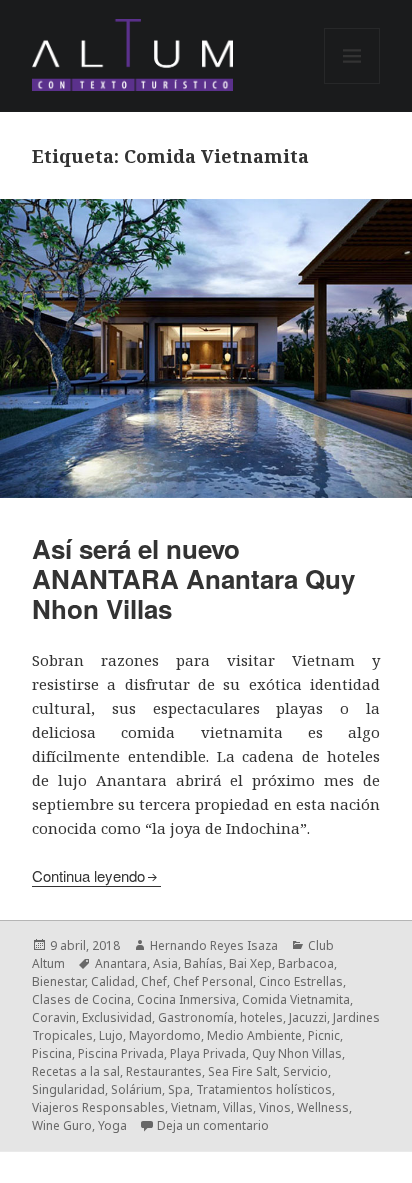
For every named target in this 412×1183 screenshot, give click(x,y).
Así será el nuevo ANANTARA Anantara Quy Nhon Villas (193, 578)
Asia (165, 963)
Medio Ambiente (254, 1035)
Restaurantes (164, 1071)
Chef (154, 981)
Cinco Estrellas (301, 981)
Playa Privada (208, 1053)
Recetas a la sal (76, 1071)
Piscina (52, 1053)
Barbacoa (306, 963)
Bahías (203, 963)
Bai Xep (250, 963)
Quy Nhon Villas (297, 1053)
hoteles (261, 1017)
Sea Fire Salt (242, 1071)
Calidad (113, 981)
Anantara (121, 963)
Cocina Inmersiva (186, 999)
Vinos (275, 1107)
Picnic (324, 1035)
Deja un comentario (213, 1125)
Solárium (136, 1089)
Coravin (54, 1017)
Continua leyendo (88, 875)
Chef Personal (213, 981)
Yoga (112, 1125)
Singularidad (68, 1089)
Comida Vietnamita (296, 999)
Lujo (111, 1035)
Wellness (323, 1107)
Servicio (305, 1071)
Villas (238, 1107)
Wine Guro (62, 1125)
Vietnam (194, 1107)
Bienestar (58, 981)
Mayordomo (165, 1035)
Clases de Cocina (81, 999)
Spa (179, 1089)
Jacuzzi (308, 1017)
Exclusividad (117, 1017)
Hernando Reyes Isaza (214, 945)
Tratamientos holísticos (264, 1089)
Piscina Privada (121, 1053)
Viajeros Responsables (98, 1107)
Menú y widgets (352, 83)
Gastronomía (196, 1017)
